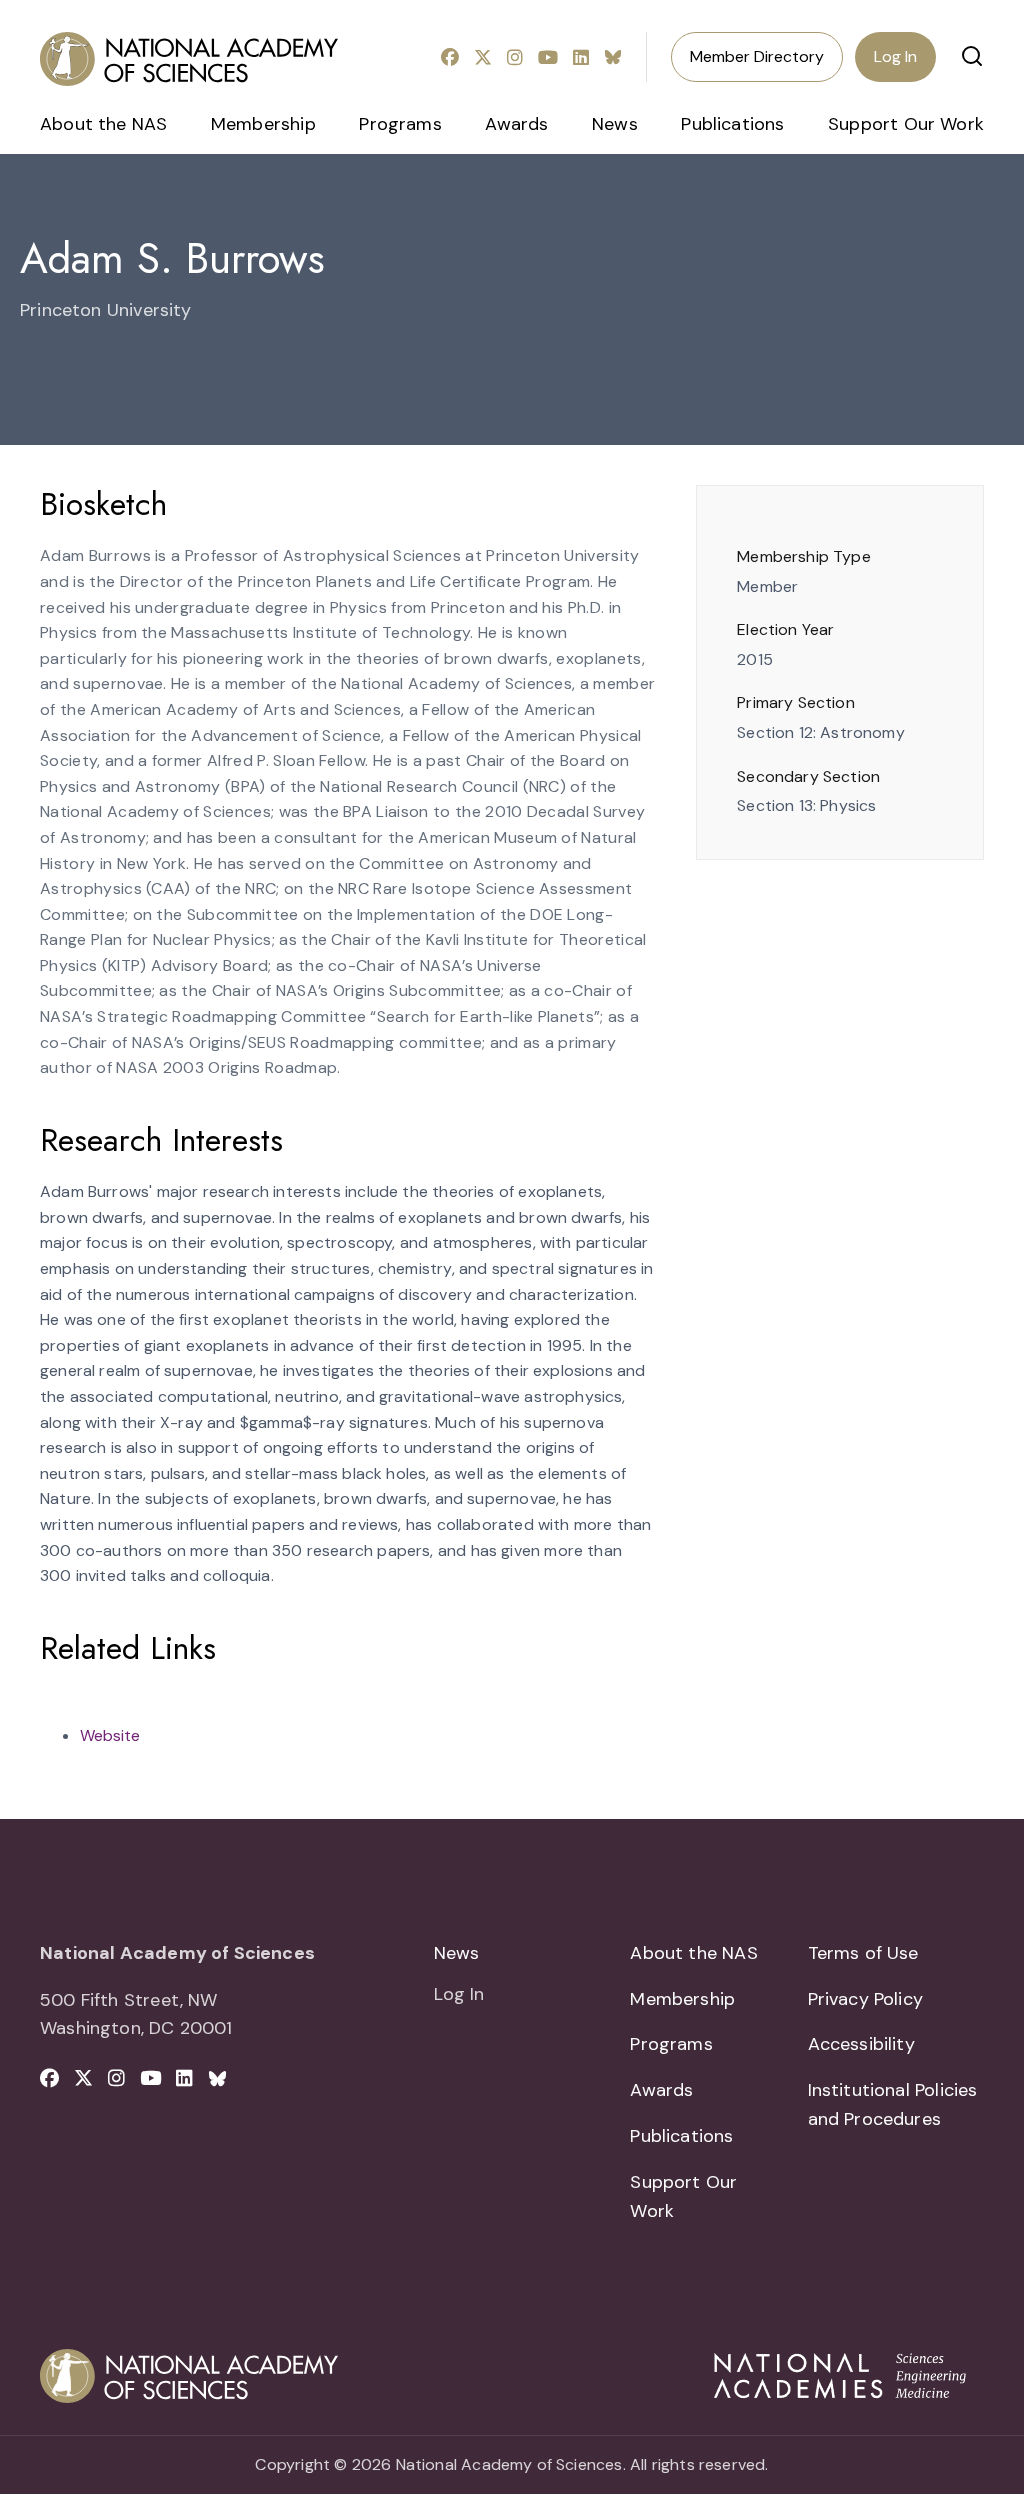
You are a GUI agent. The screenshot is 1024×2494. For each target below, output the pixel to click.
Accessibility (861, 2044)
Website (110, 1735)
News (615, 124)
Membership (263, 124)
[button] (972, 56)
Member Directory (757, 56)
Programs (400, 124)
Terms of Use (863, 1953)
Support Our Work (906, 124)
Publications (732, 124)
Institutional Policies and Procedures (893, 2104)
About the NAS (103, 124)
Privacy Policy (866, 1999)
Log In (895, 56)
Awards (516, 124)
